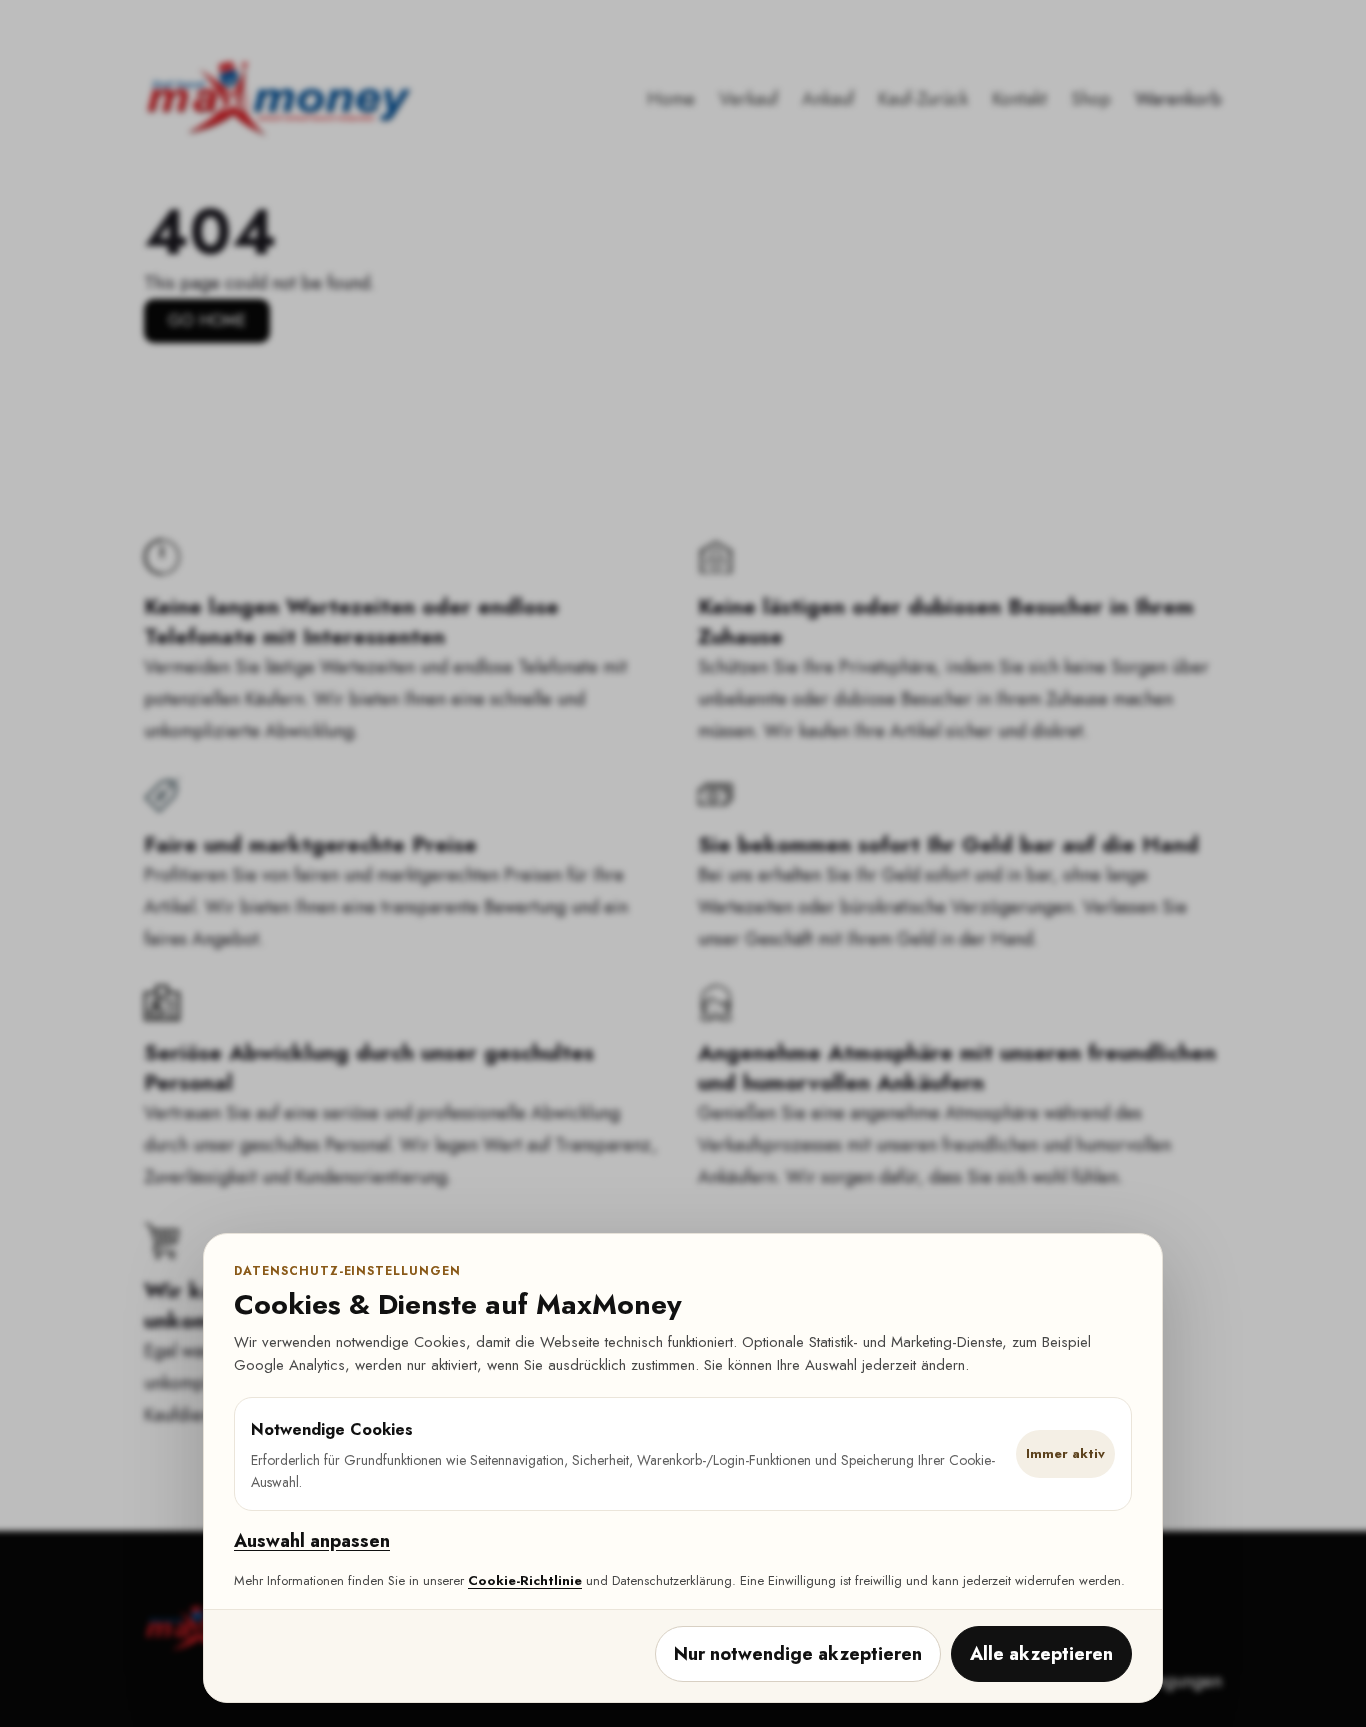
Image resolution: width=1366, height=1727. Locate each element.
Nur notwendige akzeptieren (798, 1654)
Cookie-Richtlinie (525, 1580)
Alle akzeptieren (1041, 1654)
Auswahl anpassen (312, 1541)
